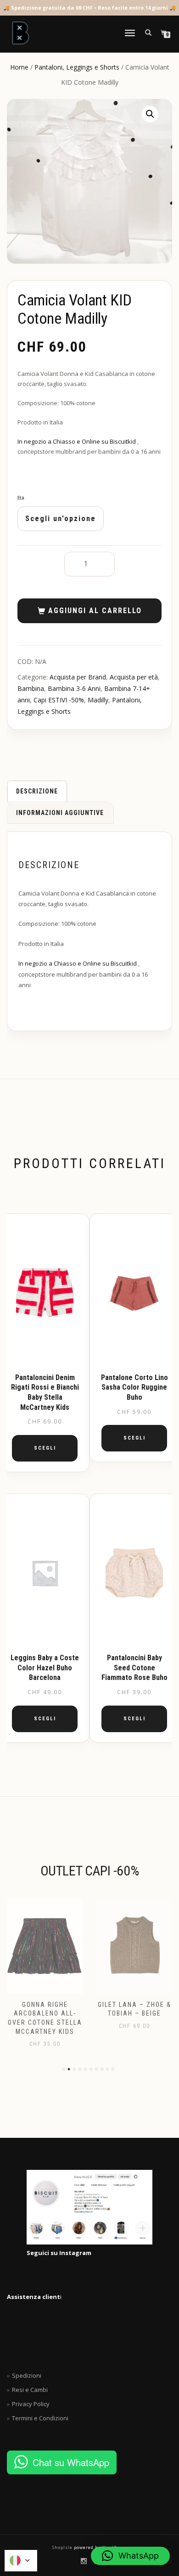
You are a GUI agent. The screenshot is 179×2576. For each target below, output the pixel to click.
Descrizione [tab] (37, 791)
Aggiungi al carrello (95, 611)
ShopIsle (63, 2547)
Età (21, 498)
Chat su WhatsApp (71, 2462)
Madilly (98, 700)
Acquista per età (134, 677)
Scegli (45, 1448)
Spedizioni (27, 2375)
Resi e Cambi (30, 2390)
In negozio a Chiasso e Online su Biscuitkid (77, 441)
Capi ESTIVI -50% (59, 700)
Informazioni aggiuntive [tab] (60, 813)
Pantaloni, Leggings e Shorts (77, 67)
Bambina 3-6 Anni (74, 688)
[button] (150, 114)
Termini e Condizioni (40, 2418)
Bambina (31, 688)
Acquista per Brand (78, 677)
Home (19, 67)
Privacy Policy (31, 2404)
